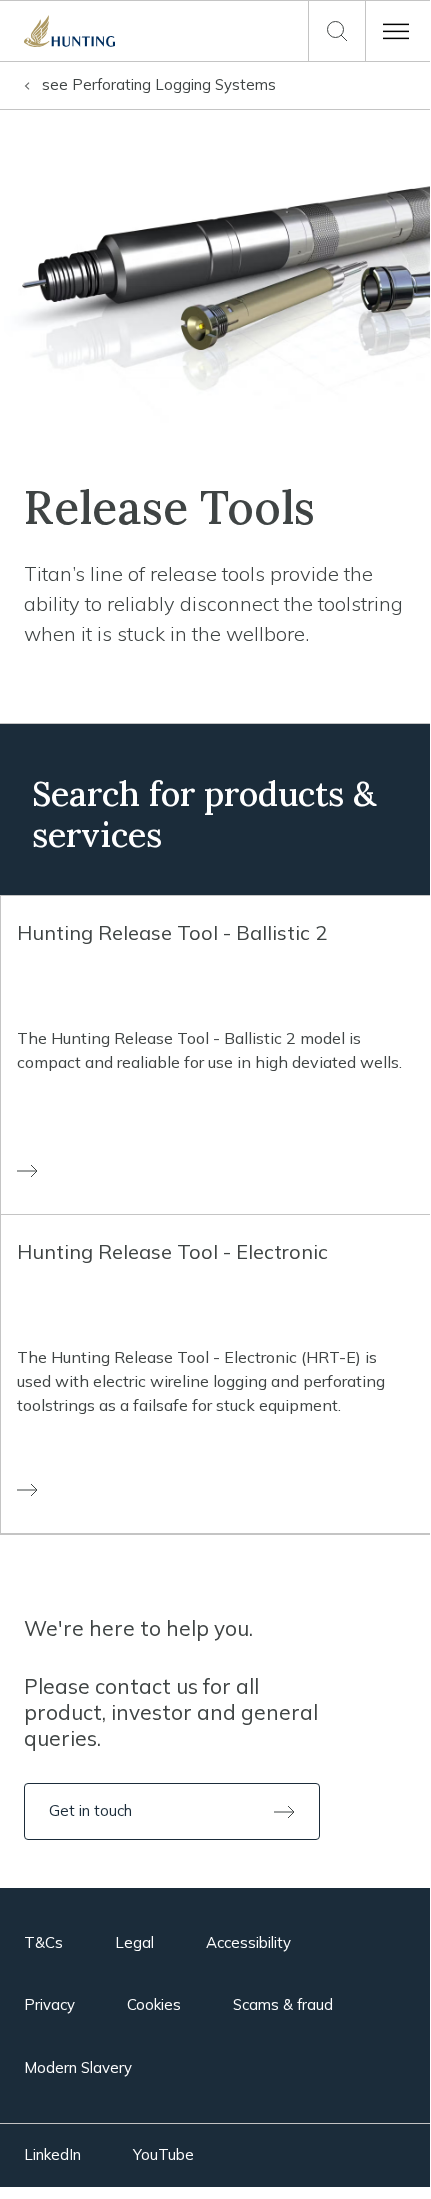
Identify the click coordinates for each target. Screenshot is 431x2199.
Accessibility (248, 1942)
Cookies (154, 2004)
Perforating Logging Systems (159, 84)
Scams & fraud (283, 2004)
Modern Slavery (78, 2067)
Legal (134, 1942)
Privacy (49, 2004)
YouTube (163, 2154)
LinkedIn (52, 2154)
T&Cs (43, 1942)
